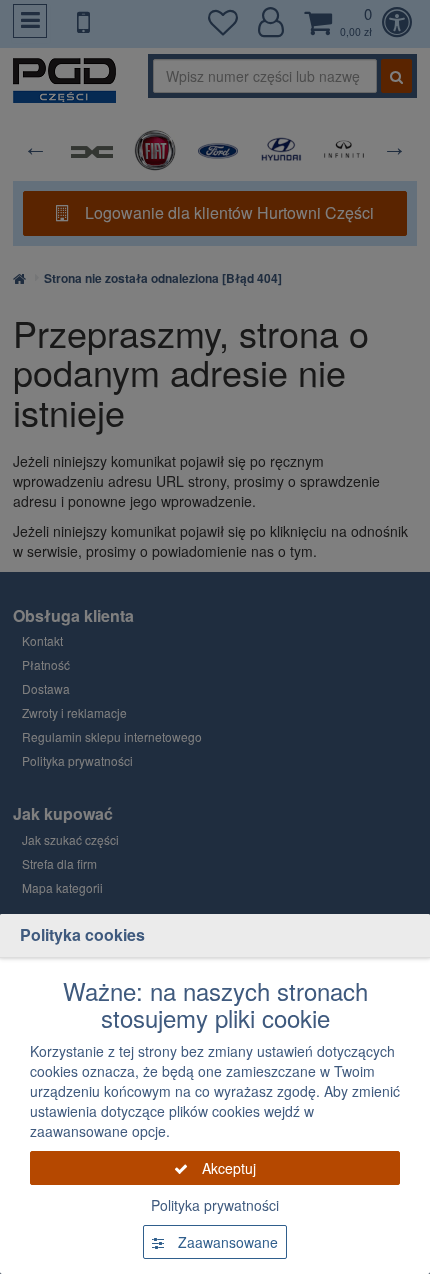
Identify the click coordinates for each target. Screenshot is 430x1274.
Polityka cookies (82, 934)
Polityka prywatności (215, 1205)
